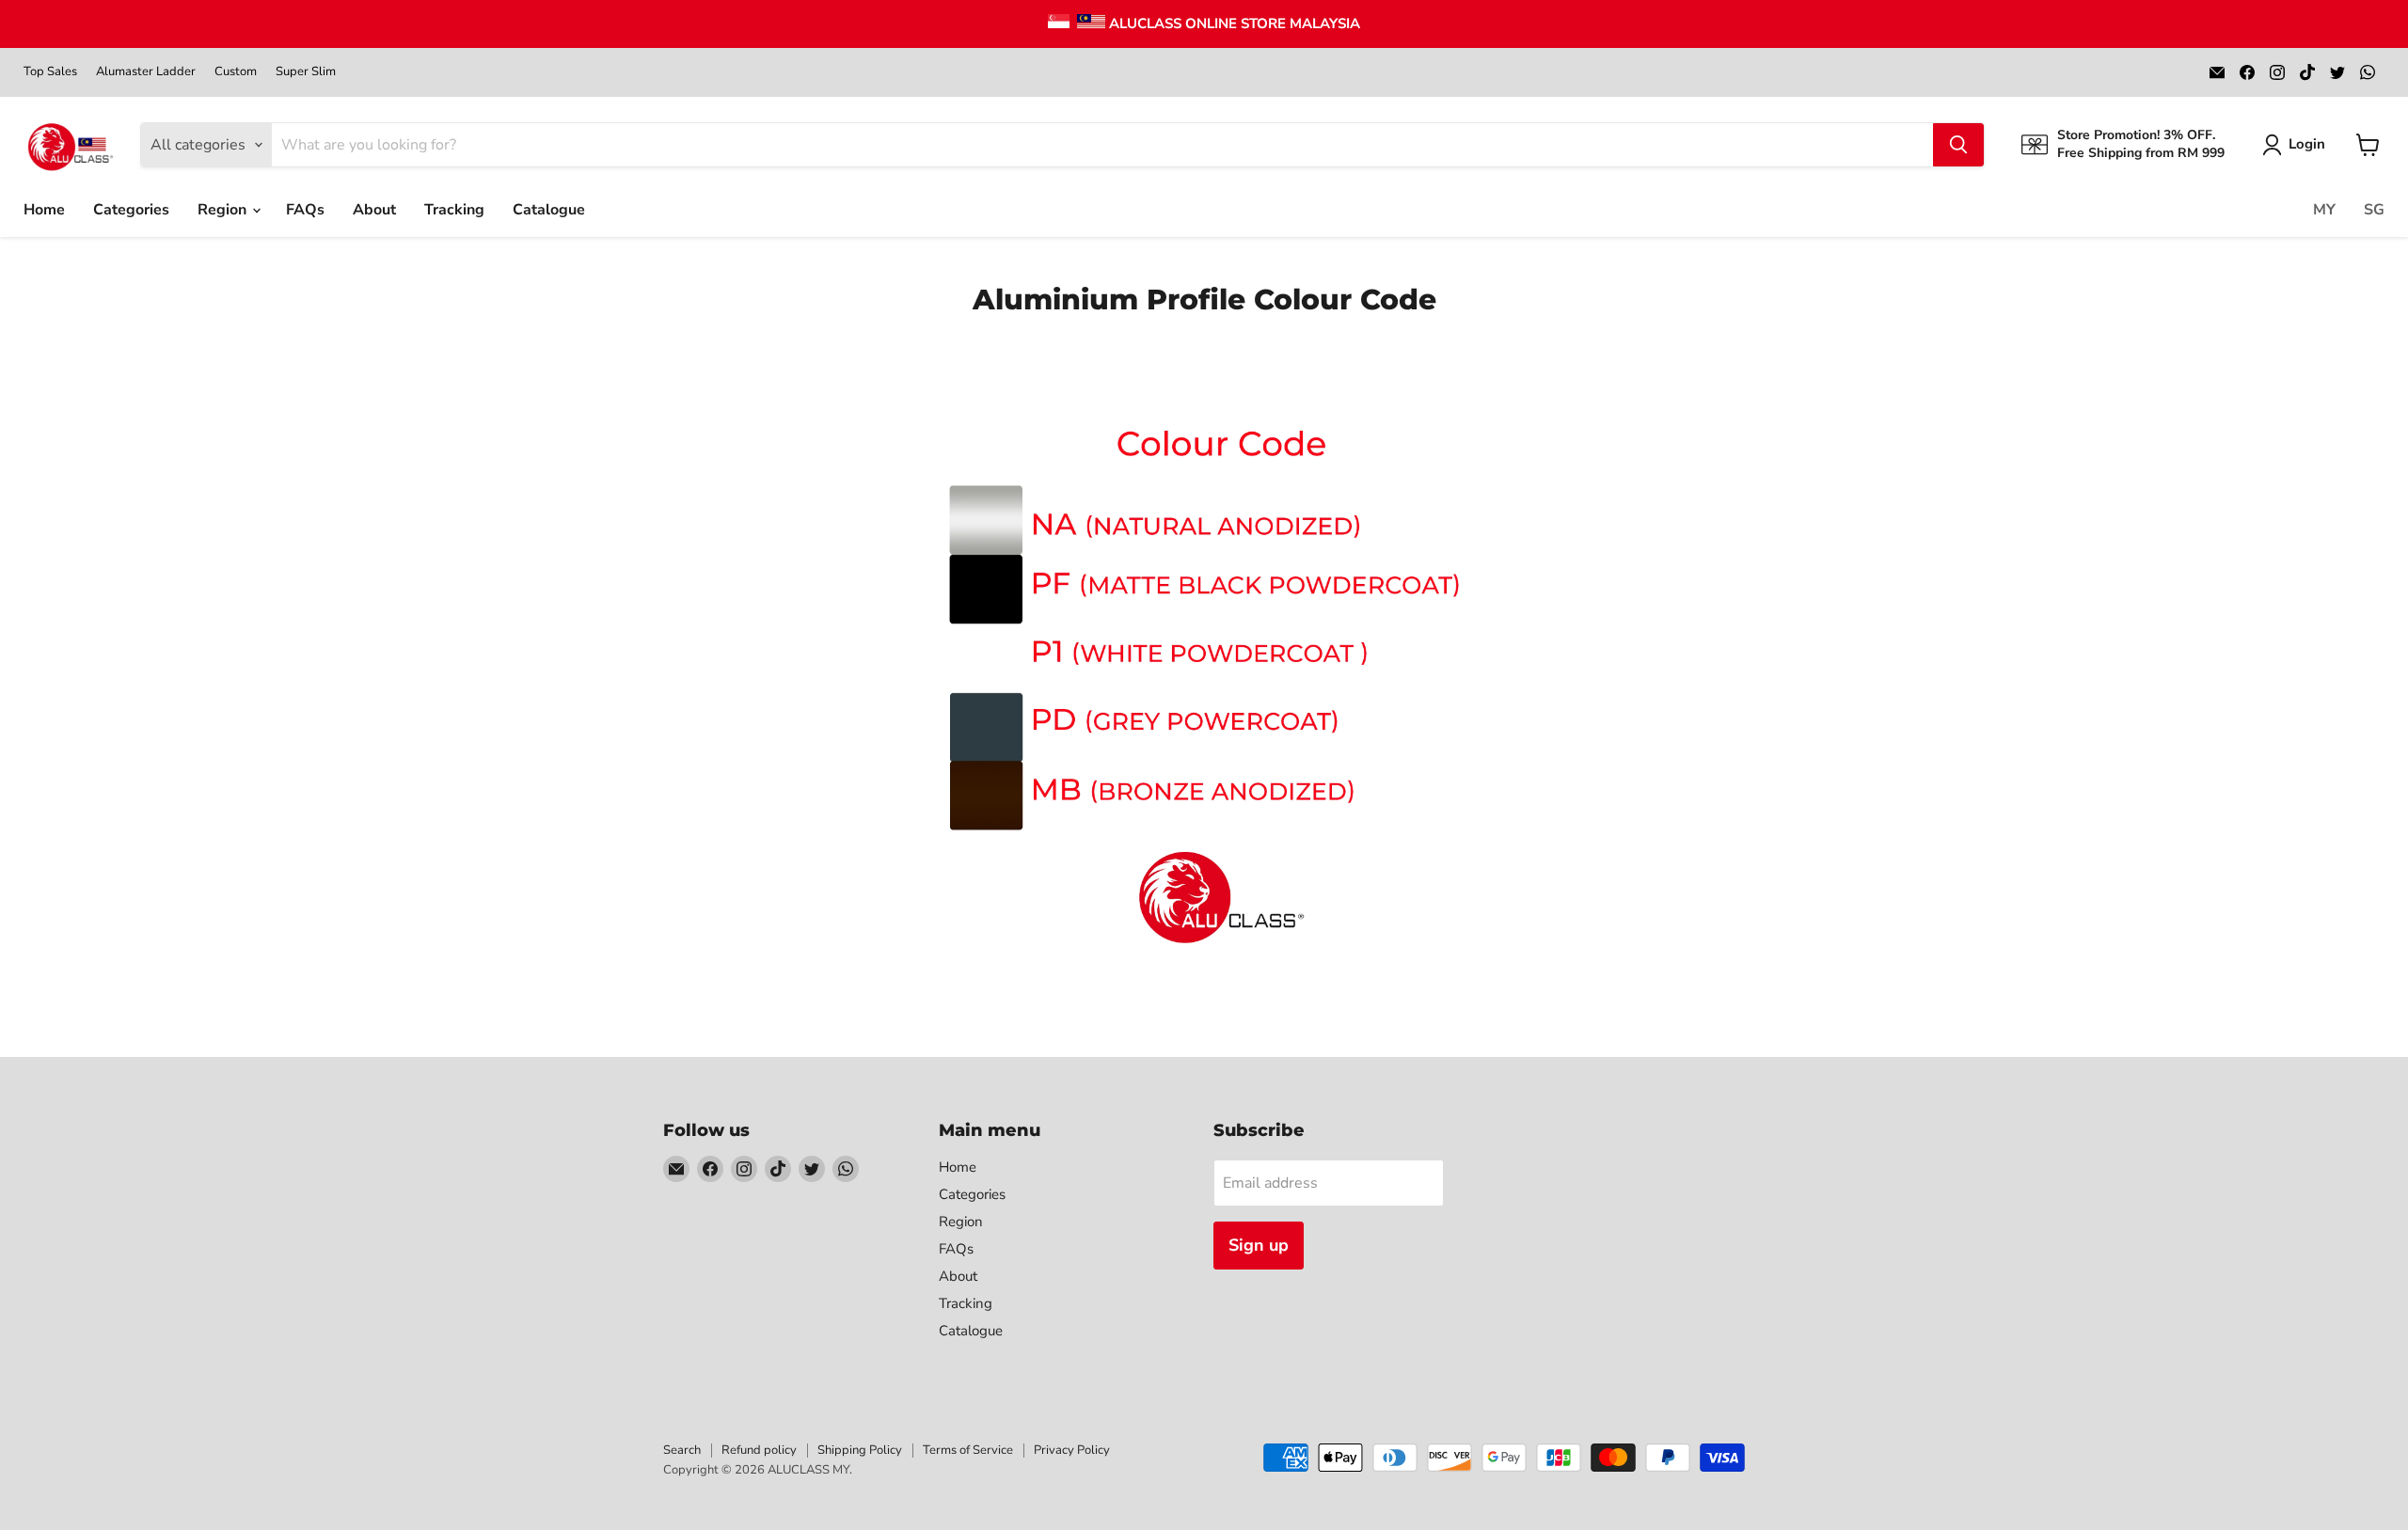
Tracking (454, 210)
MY (2324, 210)
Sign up (1259, 1245)
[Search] (1958, 145)
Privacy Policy (1072, 1450)
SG (2374, 210)
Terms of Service (968, 1450)
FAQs (305, 210)
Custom (236, 72)
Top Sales (50, 72)
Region (224, 210)
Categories (131, 210)
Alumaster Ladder (146, 72)
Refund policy (759, 1450)
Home (44, 210)
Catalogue (549, 210)
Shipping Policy (860, 1450)
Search (682, 1450)
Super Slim (306, 72)
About (374, 210)
